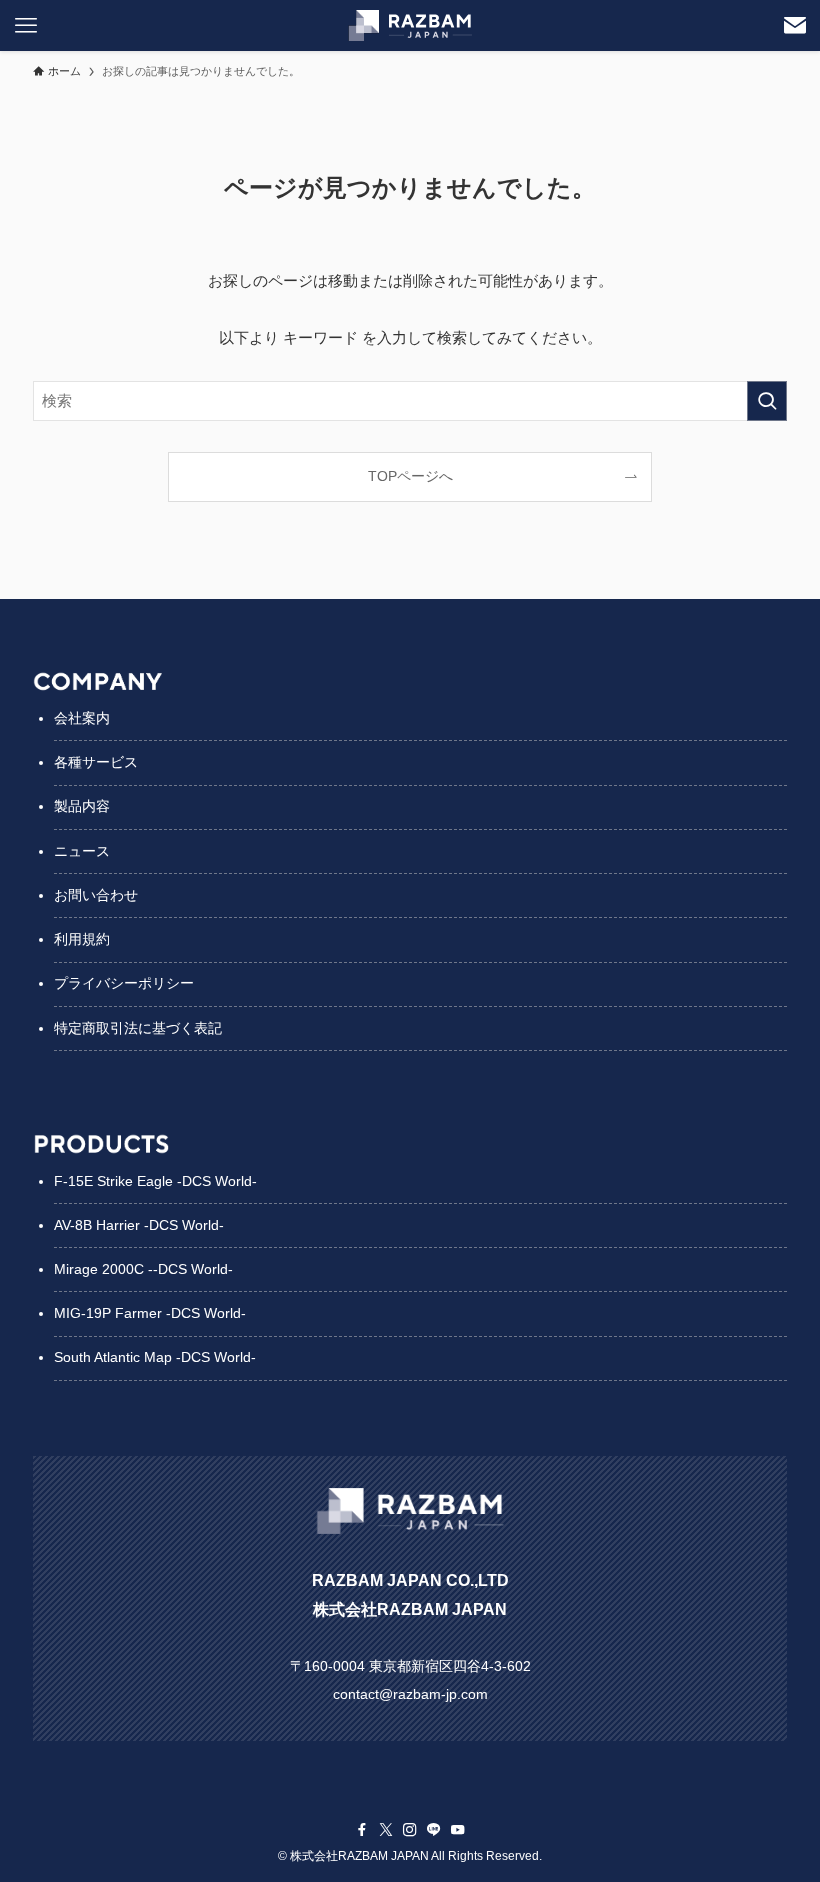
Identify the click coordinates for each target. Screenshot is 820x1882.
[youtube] (458, 1830)
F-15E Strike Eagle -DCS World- (155, 1181)
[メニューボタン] (25, 25)
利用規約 (82, 939)
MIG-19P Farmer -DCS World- (150, 1313)
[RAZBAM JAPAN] (410, 25)
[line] (434, 1830)
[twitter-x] (386, 1830)
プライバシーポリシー (124, 983)
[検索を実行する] (767, 401)
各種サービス (96, 762)
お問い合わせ (96, 895)
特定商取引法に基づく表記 (138, 1028)
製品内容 (82, 806)
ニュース (82, 851)
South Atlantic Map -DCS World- (155, 1357)
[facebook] (362, 1830)
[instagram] (410, 1830)
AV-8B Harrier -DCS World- (139, 1225)
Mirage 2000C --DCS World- (143, 1269)
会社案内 (82, 718)
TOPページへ (410, 476)
